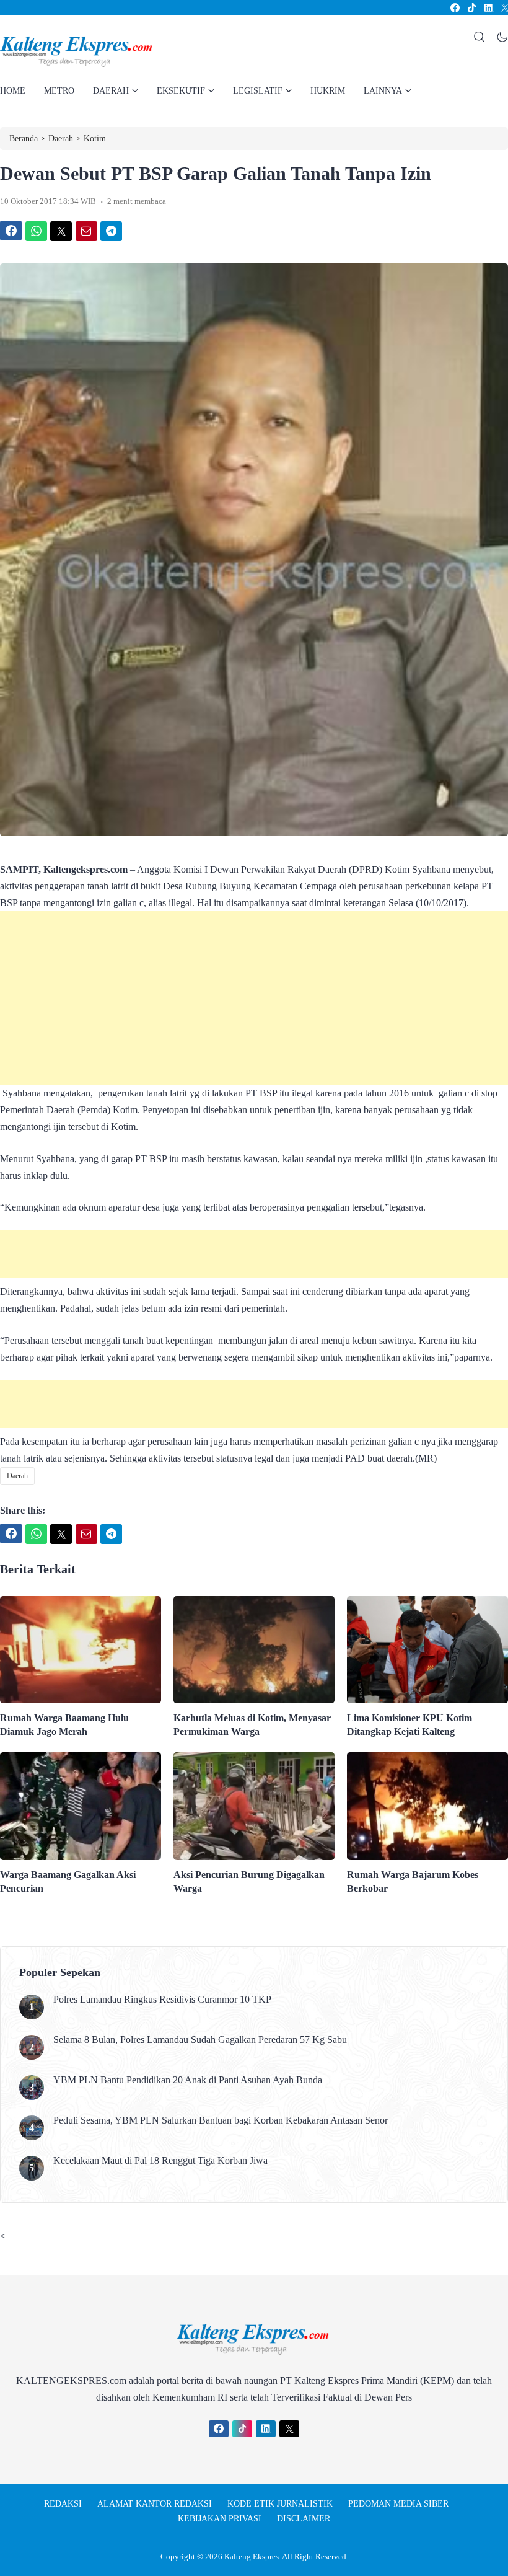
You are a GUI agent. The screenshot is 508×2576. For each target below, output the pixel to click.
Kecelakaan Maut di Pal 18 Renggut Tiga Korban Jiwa (160, 2160)
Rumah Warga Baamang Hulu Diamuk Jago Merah (64, 1725)
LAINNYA (383, 91)
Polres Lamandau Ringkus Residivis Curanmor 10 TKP (162, 1999)
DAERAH (111, 91)
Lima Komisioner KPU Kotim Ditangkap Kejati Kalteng (409, 1725)
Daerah (17, 1476)
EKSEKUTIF (181, 91)
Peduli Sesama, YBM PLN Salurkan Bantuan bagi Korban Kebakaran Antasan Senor (221, 2120)
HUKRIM (328, 91)
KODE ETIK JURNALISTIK (280, 2504)
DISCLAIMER (304, 2519)
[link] (454, 8)
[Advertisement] (254, 998)
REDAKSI (63, 2504)
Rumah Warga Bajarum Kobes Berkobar (413, 1881)
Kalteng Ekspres (252, 2556)
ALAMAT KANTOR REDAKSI (155, 2504)
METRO (59, 91)
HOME (13, 91)
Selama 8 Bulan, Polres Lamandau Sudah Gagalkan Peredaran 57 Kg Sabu (200, 2040)
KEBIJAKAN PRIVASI (220, 2519)
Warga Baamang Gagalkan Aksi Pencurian (68, 1881)
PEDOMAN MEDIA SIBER (398, 2504)
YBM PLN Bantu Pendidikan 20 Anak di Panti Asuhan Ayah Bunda (188, 2080)
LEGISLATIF (258, 91)
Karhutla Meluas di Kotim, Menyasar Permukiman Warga (252, 1725)
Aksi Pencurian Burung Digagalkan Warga (249, 1881)
